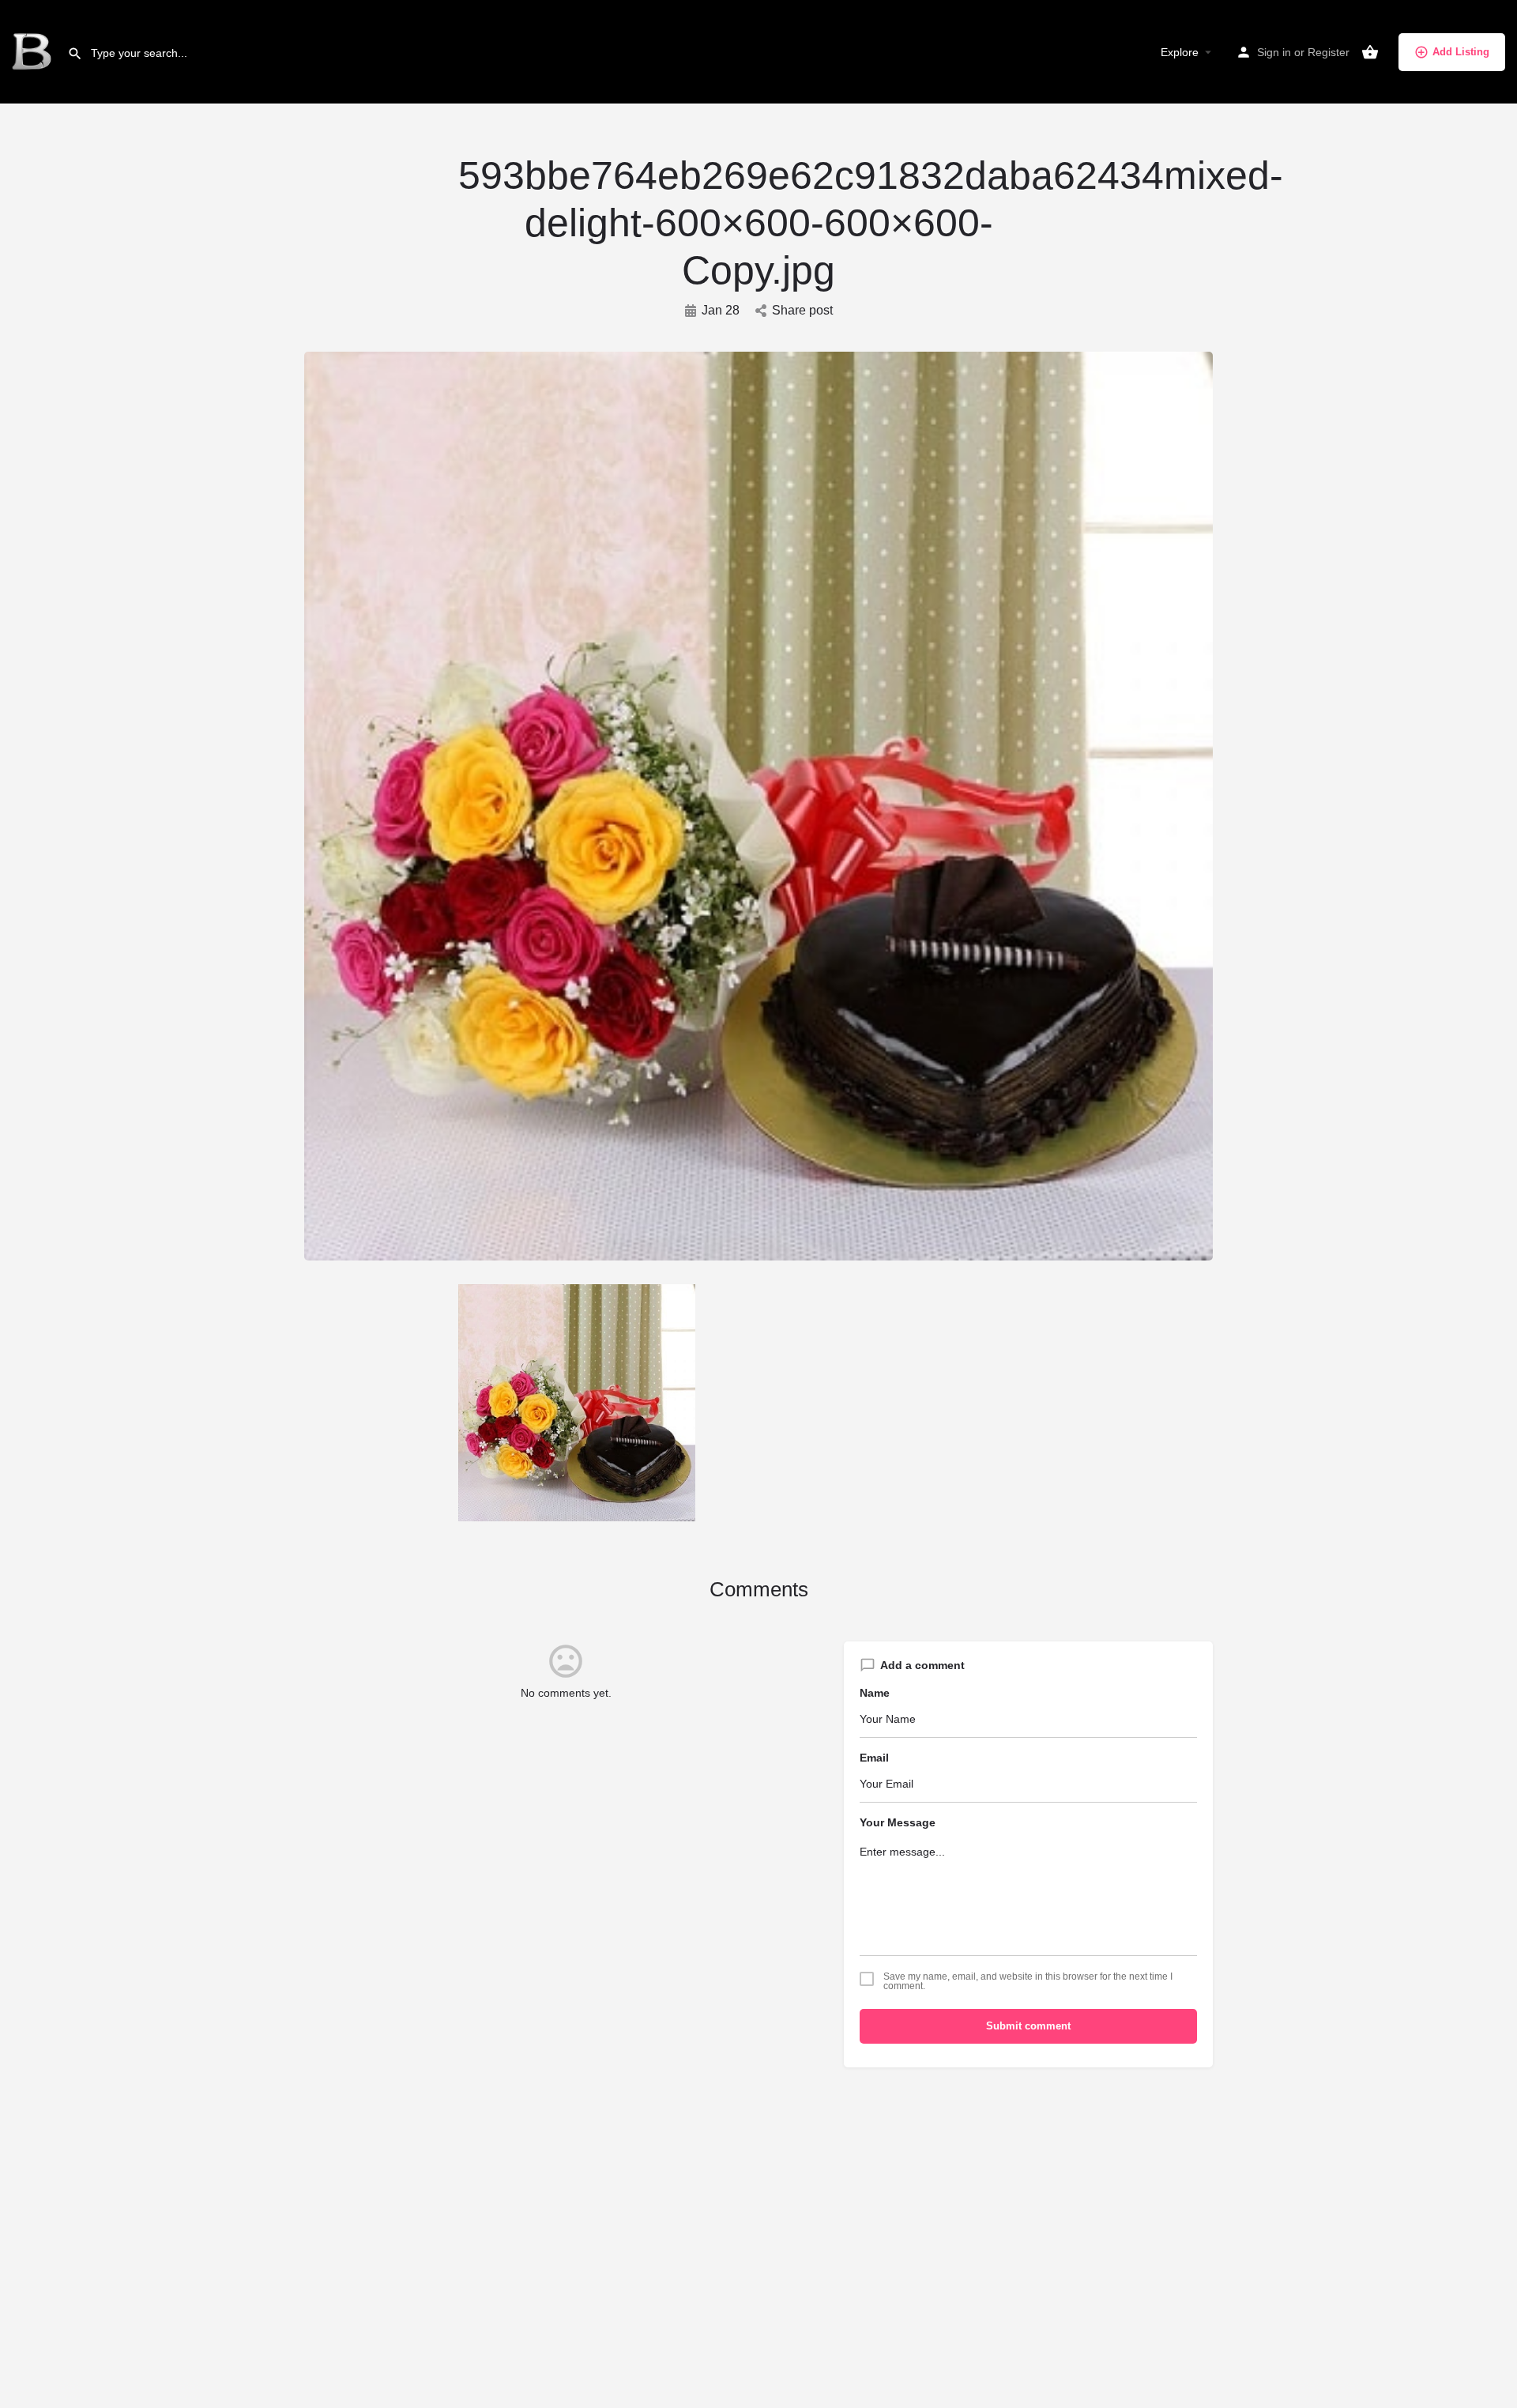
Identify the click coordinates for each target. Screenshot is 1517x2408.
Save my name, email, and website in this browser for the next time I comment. (1028, 1981)
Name (875, 1693)
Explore (1180, 52)
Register (1329, 52)
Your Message (898, 1822)
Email (874, 1758)
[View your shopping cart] (1370, 52)
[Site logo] (34, 51)
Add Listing (1461, 52)
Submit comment (1028, 2026)
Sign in (1274, 52)
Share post (802, 310)
